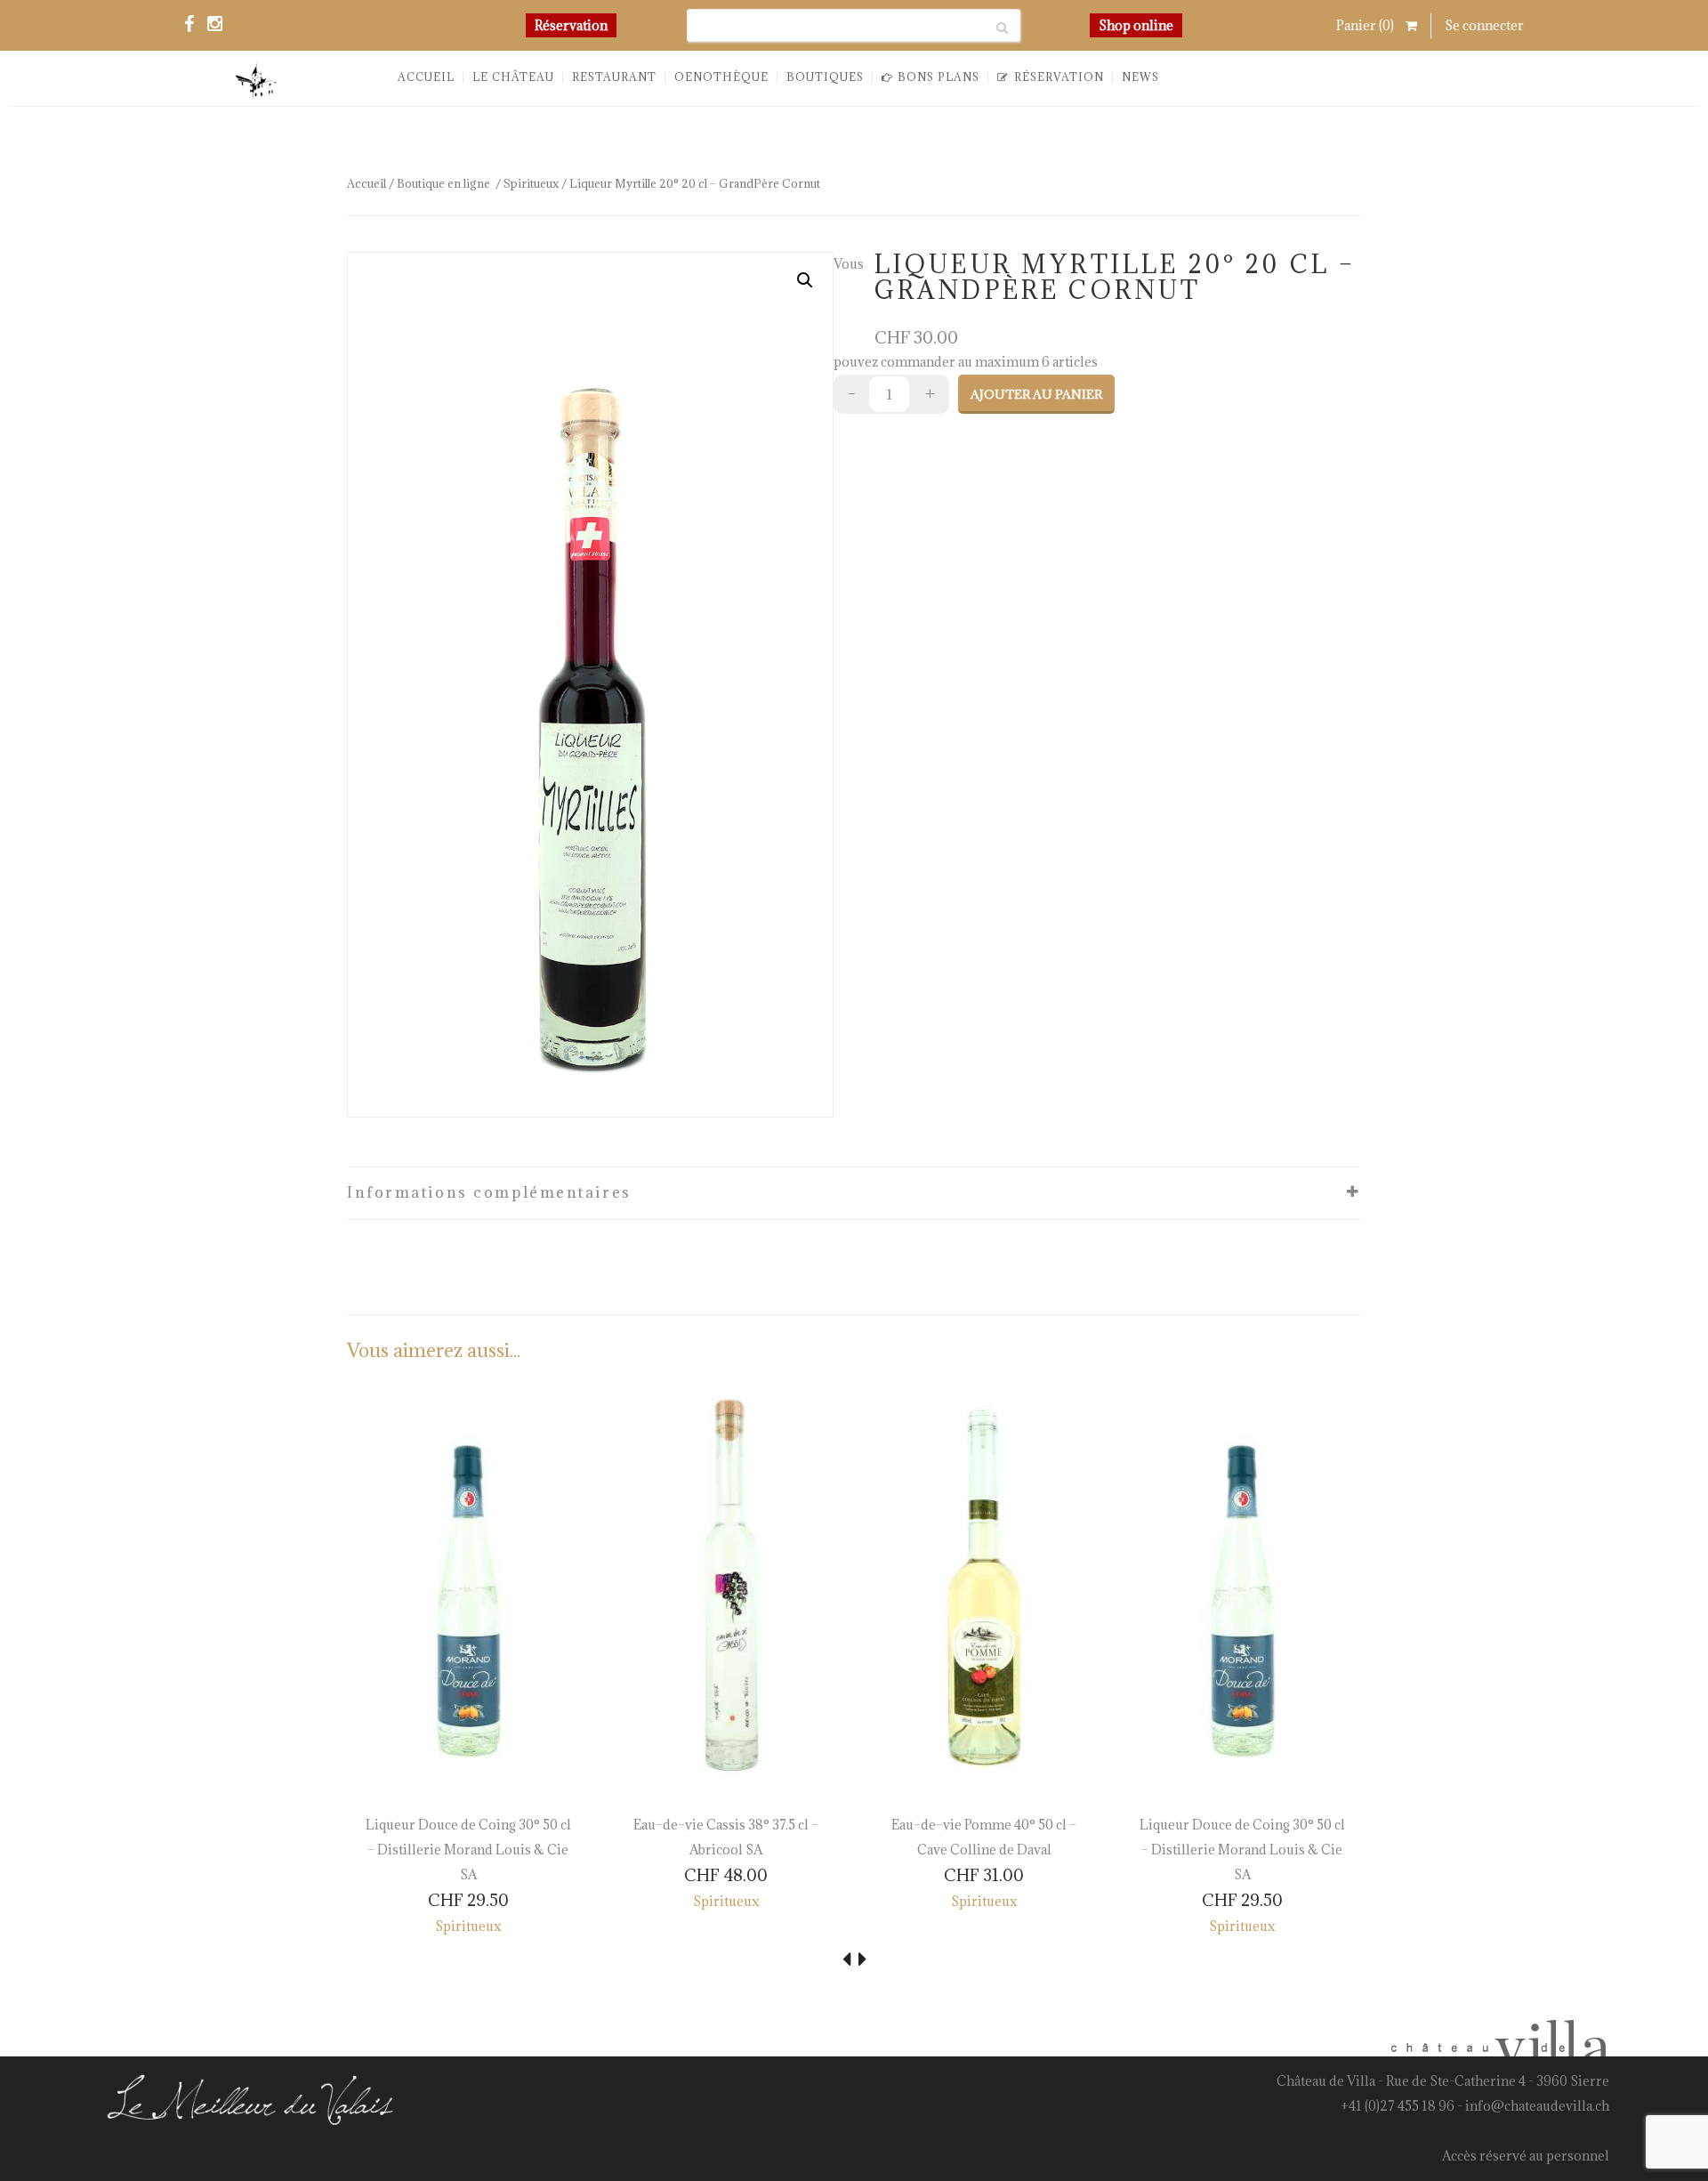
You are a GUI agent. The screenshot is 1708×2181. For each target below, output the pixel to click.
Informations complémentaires (489, 1192)
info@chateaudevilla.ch (1537, 2106)
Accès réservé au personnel (1526, 2156)
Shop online (1136, 25)
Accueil (367, 183)
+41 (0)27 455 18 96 (1398, 2106)
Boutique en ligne (443, 183)
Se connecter (1484, 25)
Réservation (571, 25)
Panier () (1366, 25)
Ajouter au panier (1036, 394)
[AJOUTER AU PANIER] (375, 1765)
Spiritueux (531, 183)
